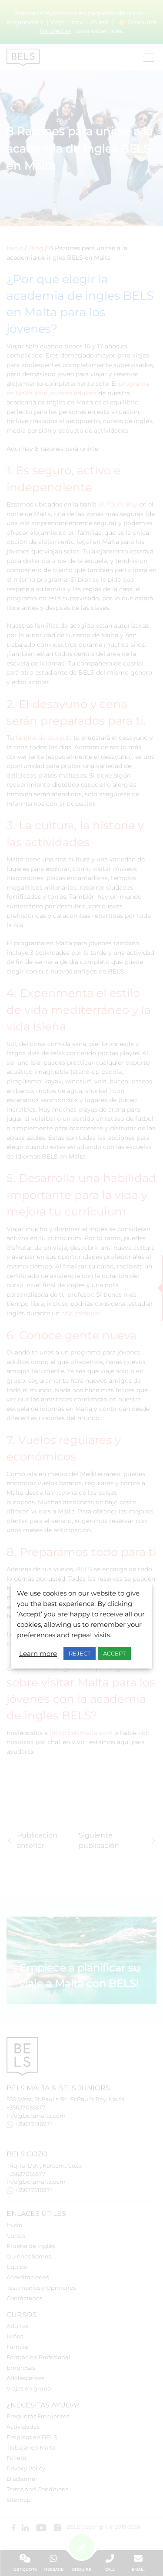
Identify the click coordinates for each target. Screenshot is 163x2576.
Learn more (38, 1654)
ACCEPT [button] (114, 1653)
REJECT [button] (80, 1653)
